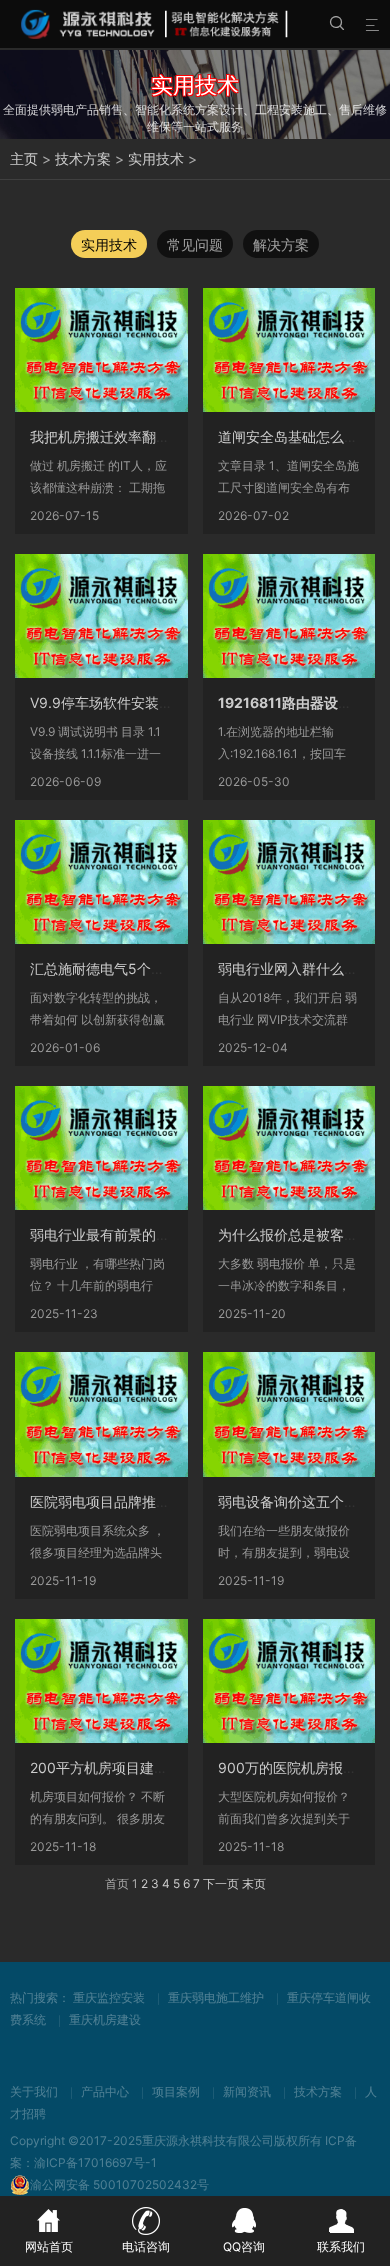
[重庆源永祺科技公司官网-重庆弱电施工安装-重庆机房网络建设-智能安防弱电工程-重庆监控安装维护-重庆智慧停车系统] (155, 24)
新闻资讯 (247, 2091)
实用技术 (156, 158)
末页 (254, 1883)
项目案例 (176, 2091)
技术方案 (83, 158)
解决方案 (281, 244)
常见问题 (195, 244)
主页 (24, 158)
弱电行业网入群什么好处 (295, 968)
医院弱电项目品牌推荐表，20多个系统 (150, 1501)
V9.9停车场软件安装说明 (108, 702)
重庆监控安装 (109, 1997)
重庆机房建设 (105, 2019)
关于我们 (34, 2091)
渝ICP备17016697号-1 (95, 2162)
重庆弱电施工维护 (216, 1997)
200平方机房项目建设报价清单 (127, 1767)
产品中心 (105, 2091)
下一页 (221, 1883)
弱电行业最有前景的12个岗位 (121, 1234)
